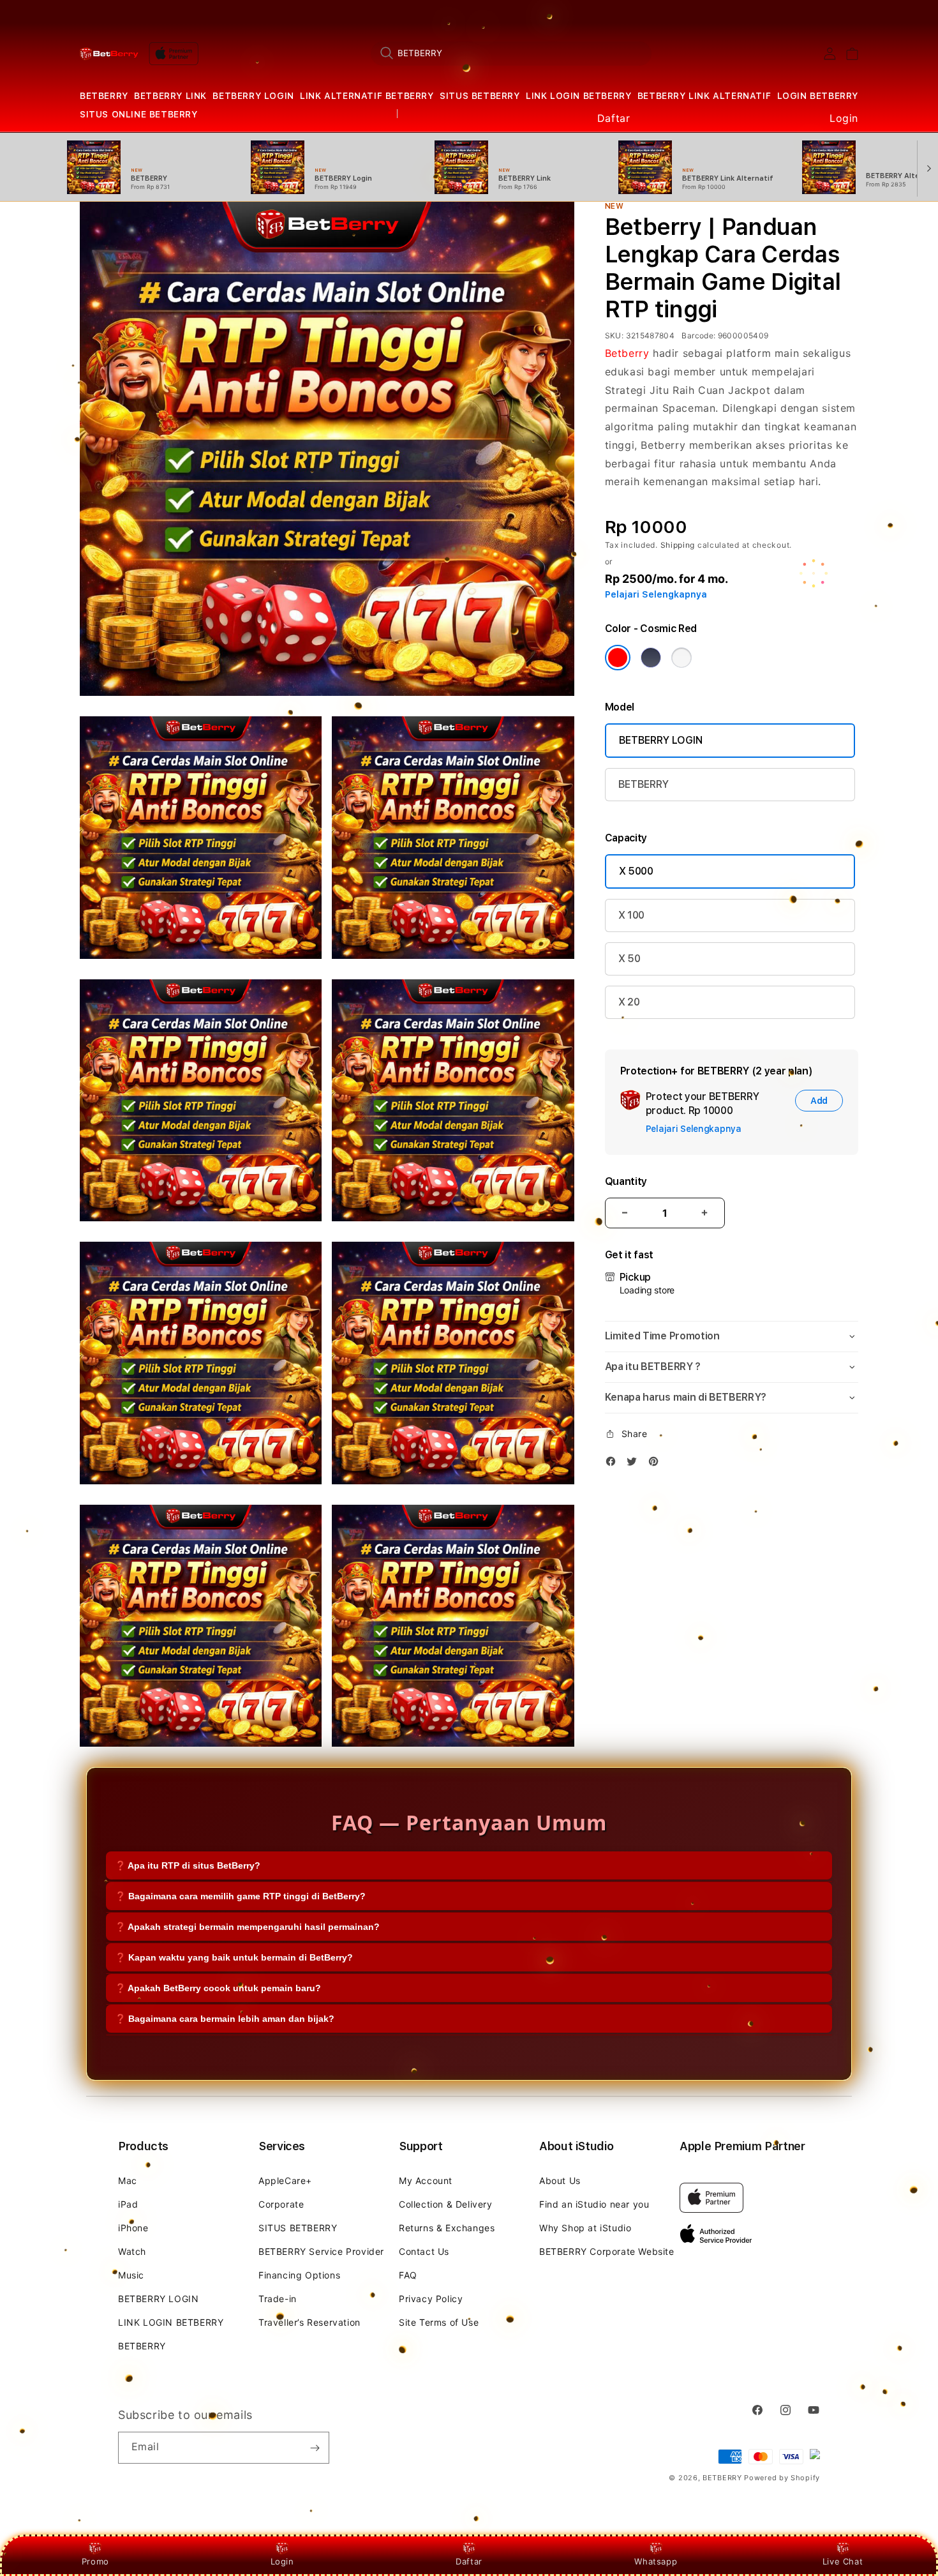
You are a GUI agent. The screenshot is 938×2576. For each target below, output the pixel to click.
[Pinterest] (657, 1464)
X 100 (631, 915)
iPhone (133, 2228)
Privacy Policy (431, 2299)
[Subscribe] (315, 2448)
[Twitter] (635, 1464)
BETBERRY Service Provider (321, 2251)
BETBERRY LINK (170, 96)
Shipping (678, 545)
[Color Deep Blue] (651, 658)
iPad (128, 2204)
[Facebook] (614, 1464)
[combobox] (511, 53)
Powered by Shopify (782, 2478)
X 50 (629, 959)
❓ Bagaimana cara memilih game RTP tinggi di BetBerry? (240, 1896)
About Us (560, 2181)
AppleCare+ (285, 2181)
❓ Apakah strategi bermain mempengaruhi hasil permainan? (247, 1927)
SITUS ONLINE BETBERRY (139, 114)
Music (131, 2275)
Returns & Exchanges (447, 2228)
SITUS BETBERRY (480, 96)
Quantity (626, 1181)
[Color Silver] (681, 658)
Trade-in (278, 2299)
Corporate (281, 2204)
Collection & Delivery (446, 2204)
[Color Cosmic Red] (618, 658)
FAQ (408, 2275)
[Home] (109, 54)
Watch (132, 2251)
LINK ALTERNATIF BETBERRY (367, 96)
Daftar (469, 2561)
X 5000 (636, 871)
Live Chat (843, 2561)
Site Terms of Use (439, 2322)
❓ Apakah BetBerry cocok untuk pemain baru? (218, 1988)
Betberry (627, 353)
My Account (426, 2181)
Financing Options (299, 2275)
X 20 (629, 1002)
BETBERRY (104, 96)
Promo (95, 2561)
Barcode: (698, 335)
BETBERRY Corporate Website (607, 2251)
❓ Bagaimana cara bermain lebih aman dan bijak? (225, 2019)
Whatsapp (656, 2561)
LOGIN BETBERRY (818, 96)
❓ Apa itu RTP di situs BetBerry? (188, 1865)
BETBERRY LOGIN (253, 96)
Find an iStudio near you (594, 2204)
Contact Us (424, 2251)
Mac (128, 2181)
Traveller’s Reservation (309, 2322)
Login (282, 2561)
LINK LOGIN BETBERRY (578, 96)
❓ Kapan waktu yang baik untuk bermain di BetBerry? (234, 1957)
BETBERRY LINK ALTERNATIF (704, 96)
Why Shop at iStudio (585, 2228)
